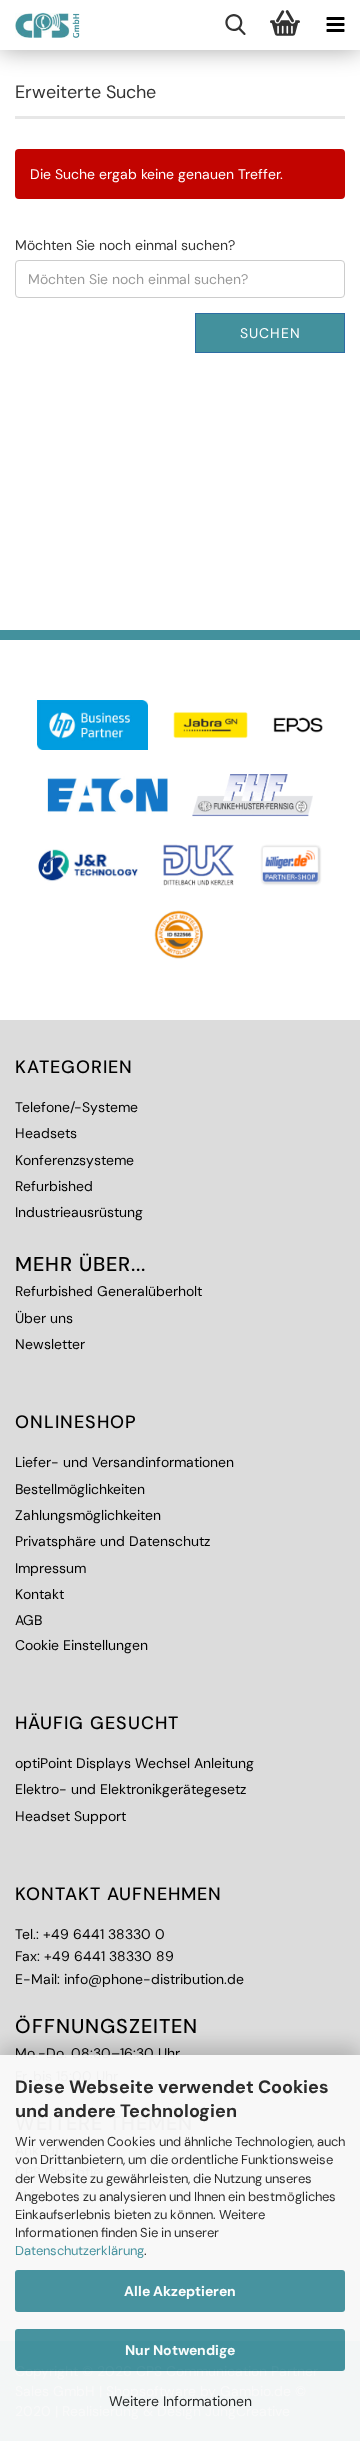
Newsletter (50, 1344)
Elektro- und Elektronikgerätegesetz (130, 1789)
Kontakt (39, 1594)
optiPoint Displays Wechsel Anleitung (134, 1763)
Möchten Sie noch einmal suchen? (125, 245)
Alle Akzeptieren (180, 2291)
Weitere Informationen (180, 2401)
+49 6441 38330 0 (104, 1934)
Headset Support (70, 1816)
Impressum (50, 1568)
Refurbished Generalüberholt (108, 1291)
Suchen (270, 333)
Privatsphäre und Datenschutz (112, 1541)
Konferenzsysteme (74, 1160)
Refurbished (54, 1186)
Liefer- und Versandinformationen (124, 1462)
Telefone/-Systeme (76, 1107)
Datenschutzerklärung (79, 2250)
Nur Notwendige (180, 2350)
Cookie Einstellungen (81, 1645)
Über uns (44, 1318)
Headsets (46, 1133)
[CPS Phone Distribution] (40, 25)
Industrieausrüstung (79, 1212)
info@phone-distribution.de (154, 1979)
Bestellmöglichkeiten (80, 1489)
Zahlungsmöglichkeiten (88, 1515)
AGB (28, 1620)
